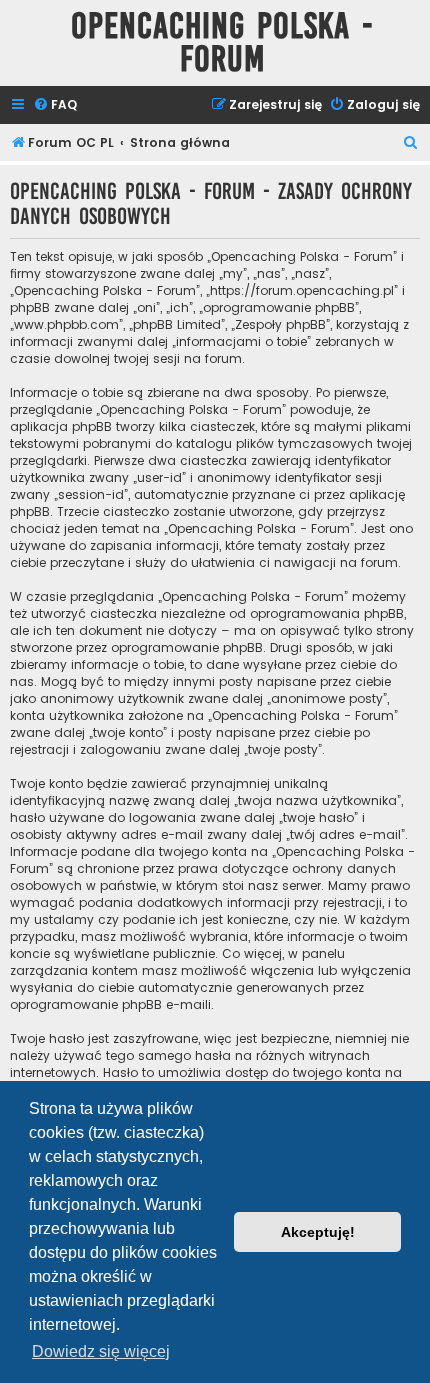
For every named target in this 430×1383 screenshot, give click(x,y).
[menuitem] (55, 105)
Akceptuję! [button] (318, 1232)
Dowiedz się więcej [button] (101, 1351)
